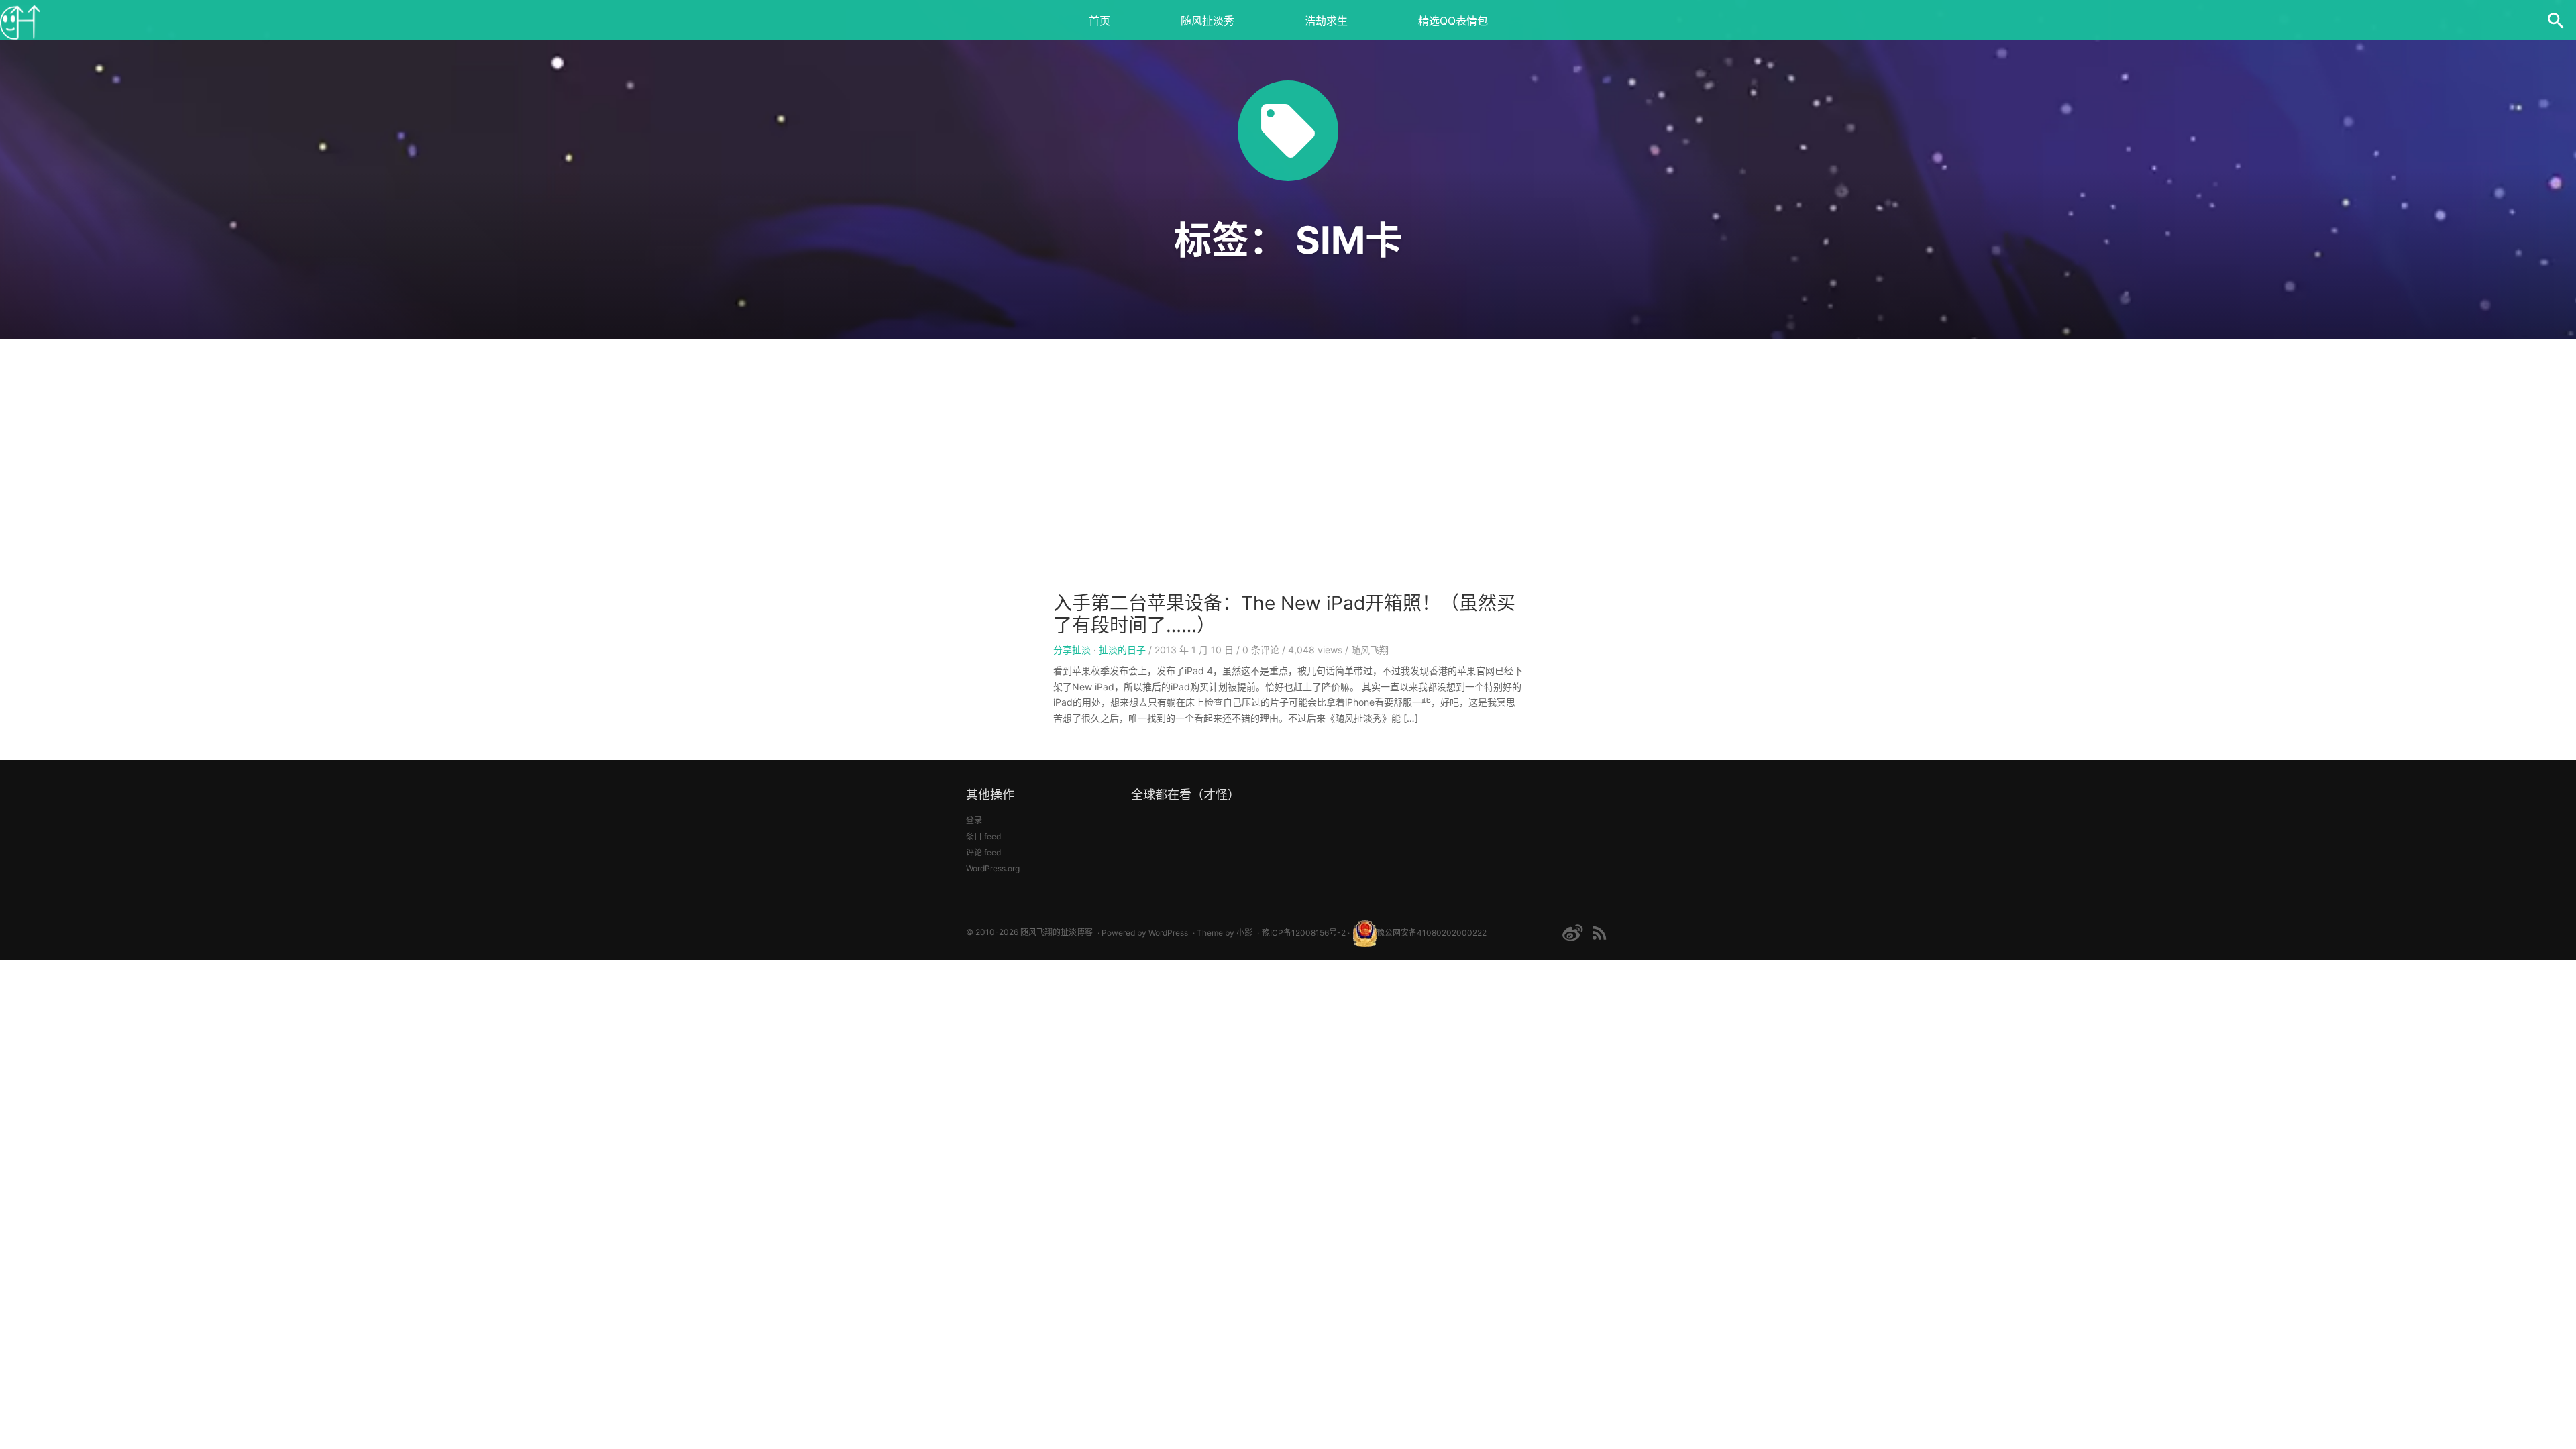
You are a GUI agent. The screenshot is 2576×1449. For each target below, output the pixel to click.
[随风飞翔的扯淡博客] (20, 20)
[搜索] (2556, 20)
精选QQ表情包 (1453, 21)
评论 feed (983, 852)
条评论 (1261, 650)
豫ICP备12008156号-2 (1304, 933)
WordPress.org (993, 868)
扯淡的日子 (1122, 650)
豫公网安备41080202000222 (1432, 933)
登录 (974, 820)
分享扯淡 (1072, 650)
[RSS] (1600, 933)
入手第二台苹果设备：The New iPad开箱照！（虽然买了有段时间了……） (1284, 614)
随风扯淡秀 (1207, 21)
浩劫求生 (1326, 21)
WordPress (1168, 933)
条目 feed (983, 836)
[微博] (1572, 933)
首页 (1099, 21)
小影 (1244, 933)
